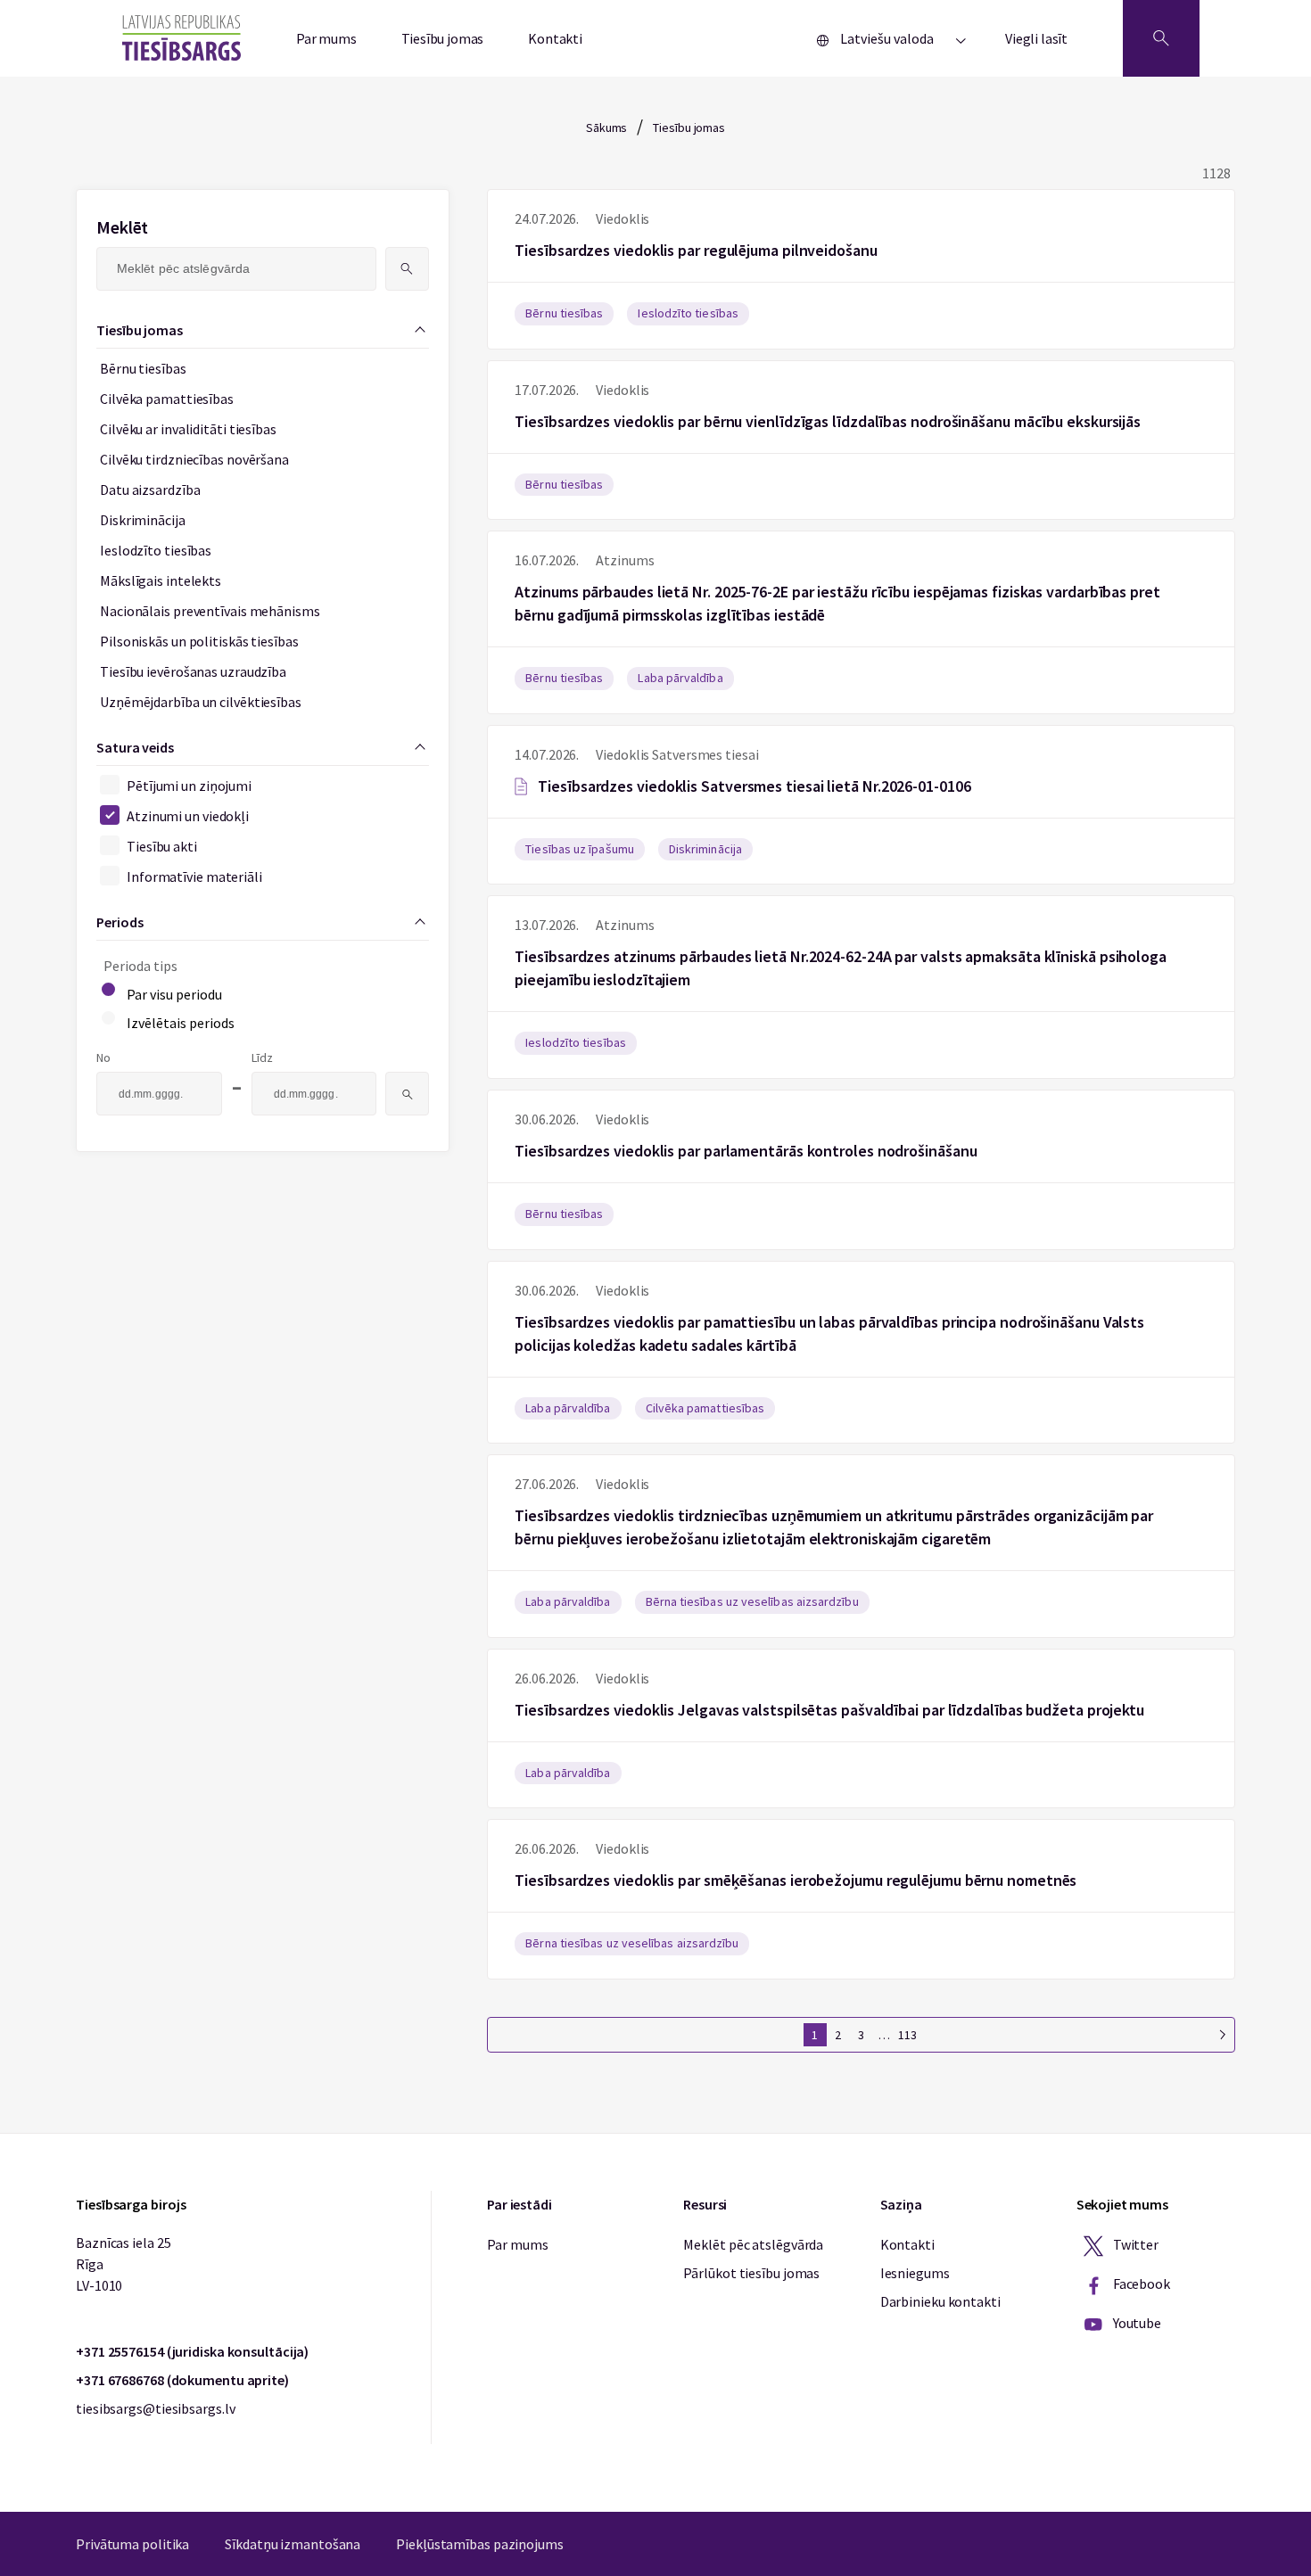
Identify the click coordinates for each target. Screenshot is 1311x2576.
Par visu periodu (174, 994)
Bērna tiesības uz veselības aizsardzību (752, 1601)
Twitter (1134, 2244)
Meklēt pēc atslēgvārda (753, 2244)
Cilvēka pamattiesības (167, 399)
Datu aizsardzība (150, 490)
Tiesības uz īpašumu (580, 849)
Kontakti (555, 38)
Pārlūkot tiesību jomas (751, 2273)
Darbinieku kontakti (940, 2301)
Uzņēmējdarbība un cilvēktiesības (201, 702)
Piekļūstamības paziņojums (480, 2544)
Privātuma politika (132, 2544)
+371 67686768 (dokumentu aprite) (182, 2380)
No (103, 1058)
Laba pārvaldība (680, 678)
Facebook (1140, 2284)
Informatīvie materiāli (194, 876)
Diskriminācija (143, 520)
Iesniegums (915, 2273)
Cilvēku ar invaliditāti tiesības (188, 429)
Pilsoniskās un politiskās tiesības (199, 641)
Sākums (606, 128)
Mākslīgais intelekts (161, 580)
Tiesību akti (162, 846)
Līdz (262, 1058)
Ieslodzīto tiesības (156, 550)
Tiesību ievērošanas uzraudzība (193, 671)
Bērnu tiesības (143, 368)
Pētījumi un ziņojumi (189, 786)
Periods (120, 922)
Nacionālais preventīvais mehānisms (210, 611)
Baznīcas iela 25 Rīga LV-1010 (123, 2264)
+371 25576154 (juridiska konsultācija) (192, 2351)
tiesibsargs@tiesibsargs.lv (155, 2408)
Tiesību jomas (443, 38)
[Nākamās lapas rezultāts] (1223, 2035)
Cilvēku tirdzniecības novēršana (194, 459)
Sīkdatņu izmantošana (293, 2544)
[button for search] (407, 269)
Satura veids (135, 747)
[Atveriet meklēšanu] (1161, 38)
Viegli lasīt (1036, 38)
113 (907, 2035)
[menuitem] (253, 720)
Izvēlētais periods (181, 1023)
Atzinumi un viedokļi (188, 816)
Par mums (326, 38)
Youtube (1136, 2323)
